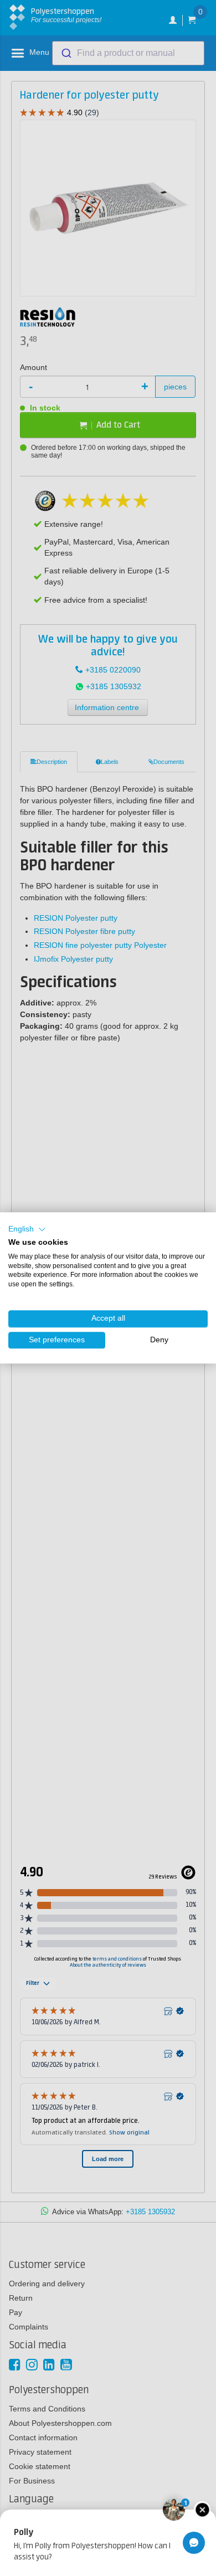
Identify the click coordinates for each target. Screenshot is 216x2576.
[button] (27, 1229)
